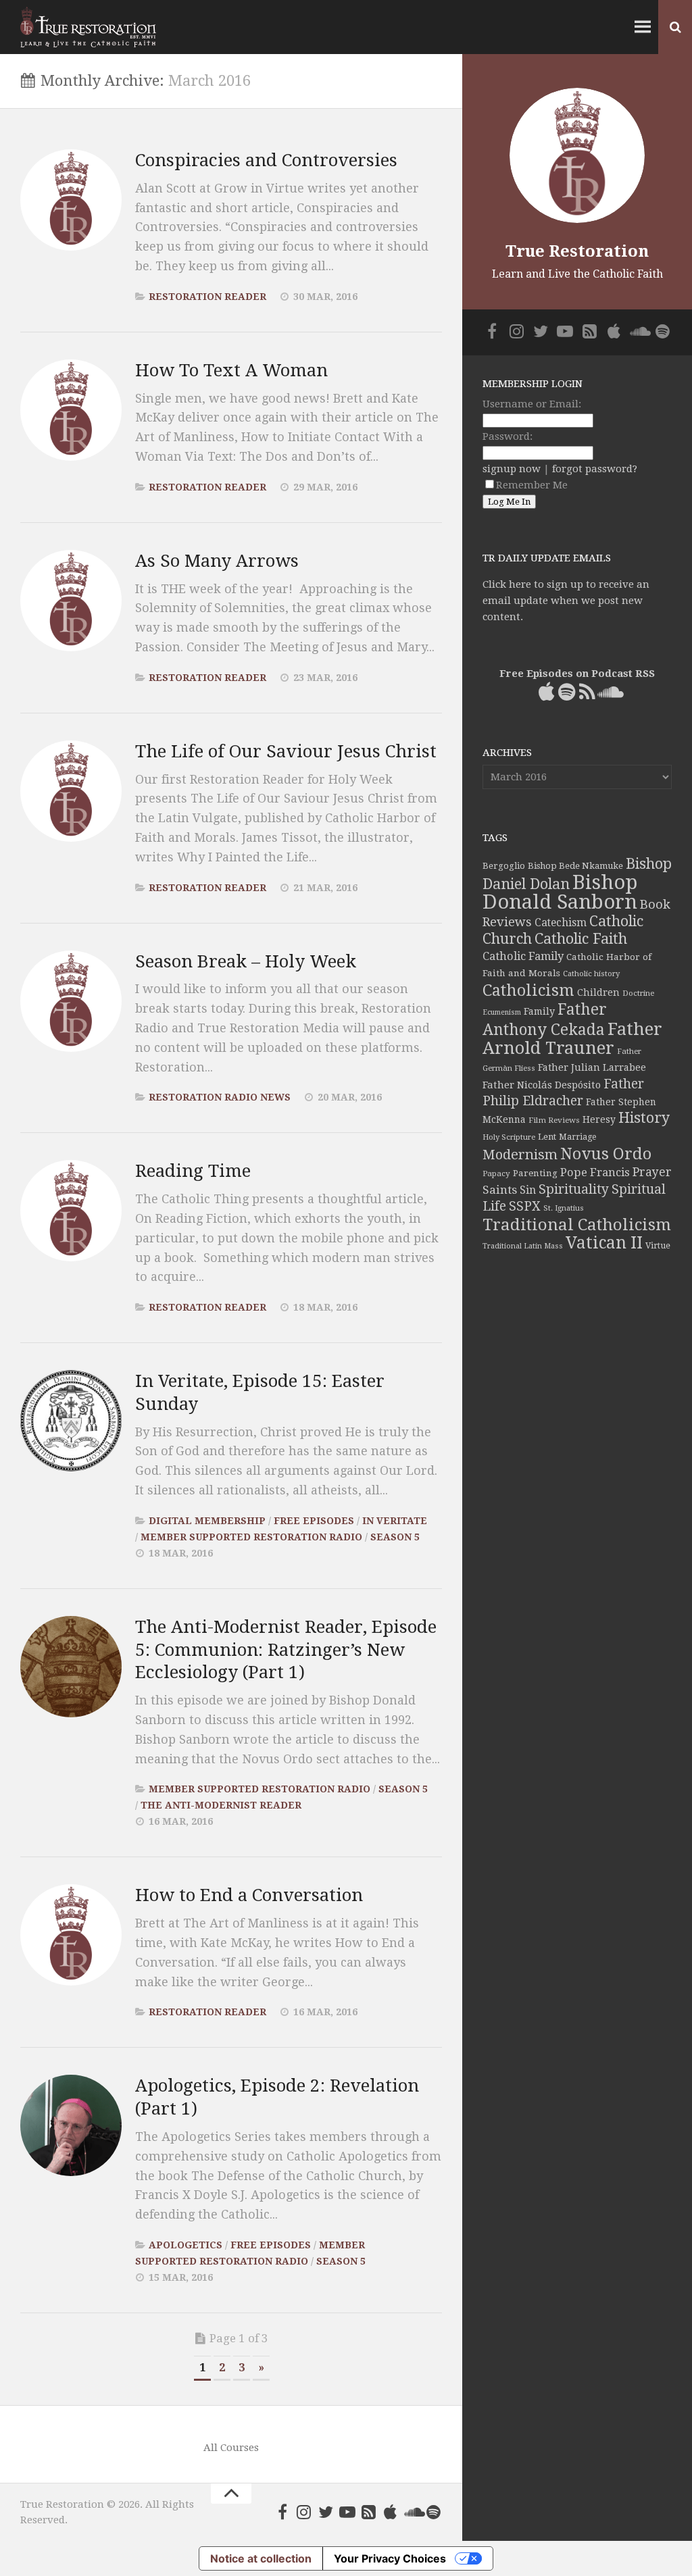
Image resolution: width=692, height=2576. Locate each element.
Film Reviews (554, 1120)
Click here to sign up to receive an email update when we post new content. (566, 601)
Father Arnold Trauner (572, 1038)
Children (598, 992)
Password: (508, 436)
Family (539, 1011)
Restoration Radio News (220, 1097)
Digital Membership (207, 1521)
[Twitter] (326, 2512)
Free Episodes (314, 1521)
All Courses (231, 2448)
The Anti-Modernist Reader (221, 1805)
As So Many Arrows (217, 561)
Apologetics (186, 2245)
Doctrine (638, 993)
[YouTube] (347, 2512)
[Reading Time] (71, 1211)
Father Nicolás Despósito (542, 1085)
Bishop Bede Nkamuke (575, 866)
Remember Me (532, 485)
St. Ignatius (564, 1208)
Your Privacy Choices (390, 2558)
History (644, 1118)
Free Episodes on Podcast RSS (577, 674)
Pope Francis (595, 1172)
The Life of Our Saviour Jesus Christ (286, 751)
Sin (528, 1190)
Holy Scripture (509, 1137)
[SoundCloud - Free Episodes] (412, 2512)
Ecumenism (502, 1012)
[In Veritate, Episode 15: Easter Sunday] (71, 1421)
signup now (512, 469)
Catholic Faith (581, 939)
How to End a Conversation (249, 1895)
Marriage (577, 1137)
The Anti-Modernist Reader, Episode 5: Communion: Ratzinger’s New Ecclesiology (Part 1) (286, 1650)
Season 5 (395, 1537)
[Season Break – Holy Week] (71, 1001)
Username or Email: (532, 404)
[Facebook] (282, 2512)
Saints (500, 1190)
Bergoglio (504, 866)
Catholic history (591, 974)
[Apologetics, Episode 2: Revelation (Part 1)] (71, 2125)
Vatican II (604, 1243)
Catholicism (528, 990)
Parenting (535, 1173)
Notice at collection (261, 2558)
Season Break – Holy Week (246, 961)
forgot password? (595, 469)
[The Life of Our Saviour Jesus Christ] (71, 791)
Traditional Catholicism (577, 1225)
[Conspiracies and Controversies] (71, 200)
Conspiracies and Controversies (266, 160)
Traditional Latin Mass (523, 1246)
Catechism (561, 923)
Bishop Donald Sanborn (560, 892)
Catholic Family (523, 956)
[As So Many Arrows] (71, 601)
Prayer (652, 1172)
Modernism (520, 1155)
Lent (547, 1137)
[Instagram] (304, 2512)
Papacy (496, 1173)
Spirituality (574, 1189)
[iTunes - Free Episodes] (391, 2512)
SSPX (525, 1206)
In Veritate (395, 1521)
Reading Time (193, 1171)
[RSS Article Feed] (369, 2512)
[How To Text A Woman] (71, 410)
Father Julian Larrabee (592, 1067)
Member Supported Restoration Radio (251, 1537)
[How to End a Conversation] (71, 1935)
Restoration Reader (207, 297)
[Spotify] (434, 2512)
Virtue (658, 1245)
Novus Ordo (606, 1154)
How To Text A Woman (231, 370)
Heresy (599, 1119)
